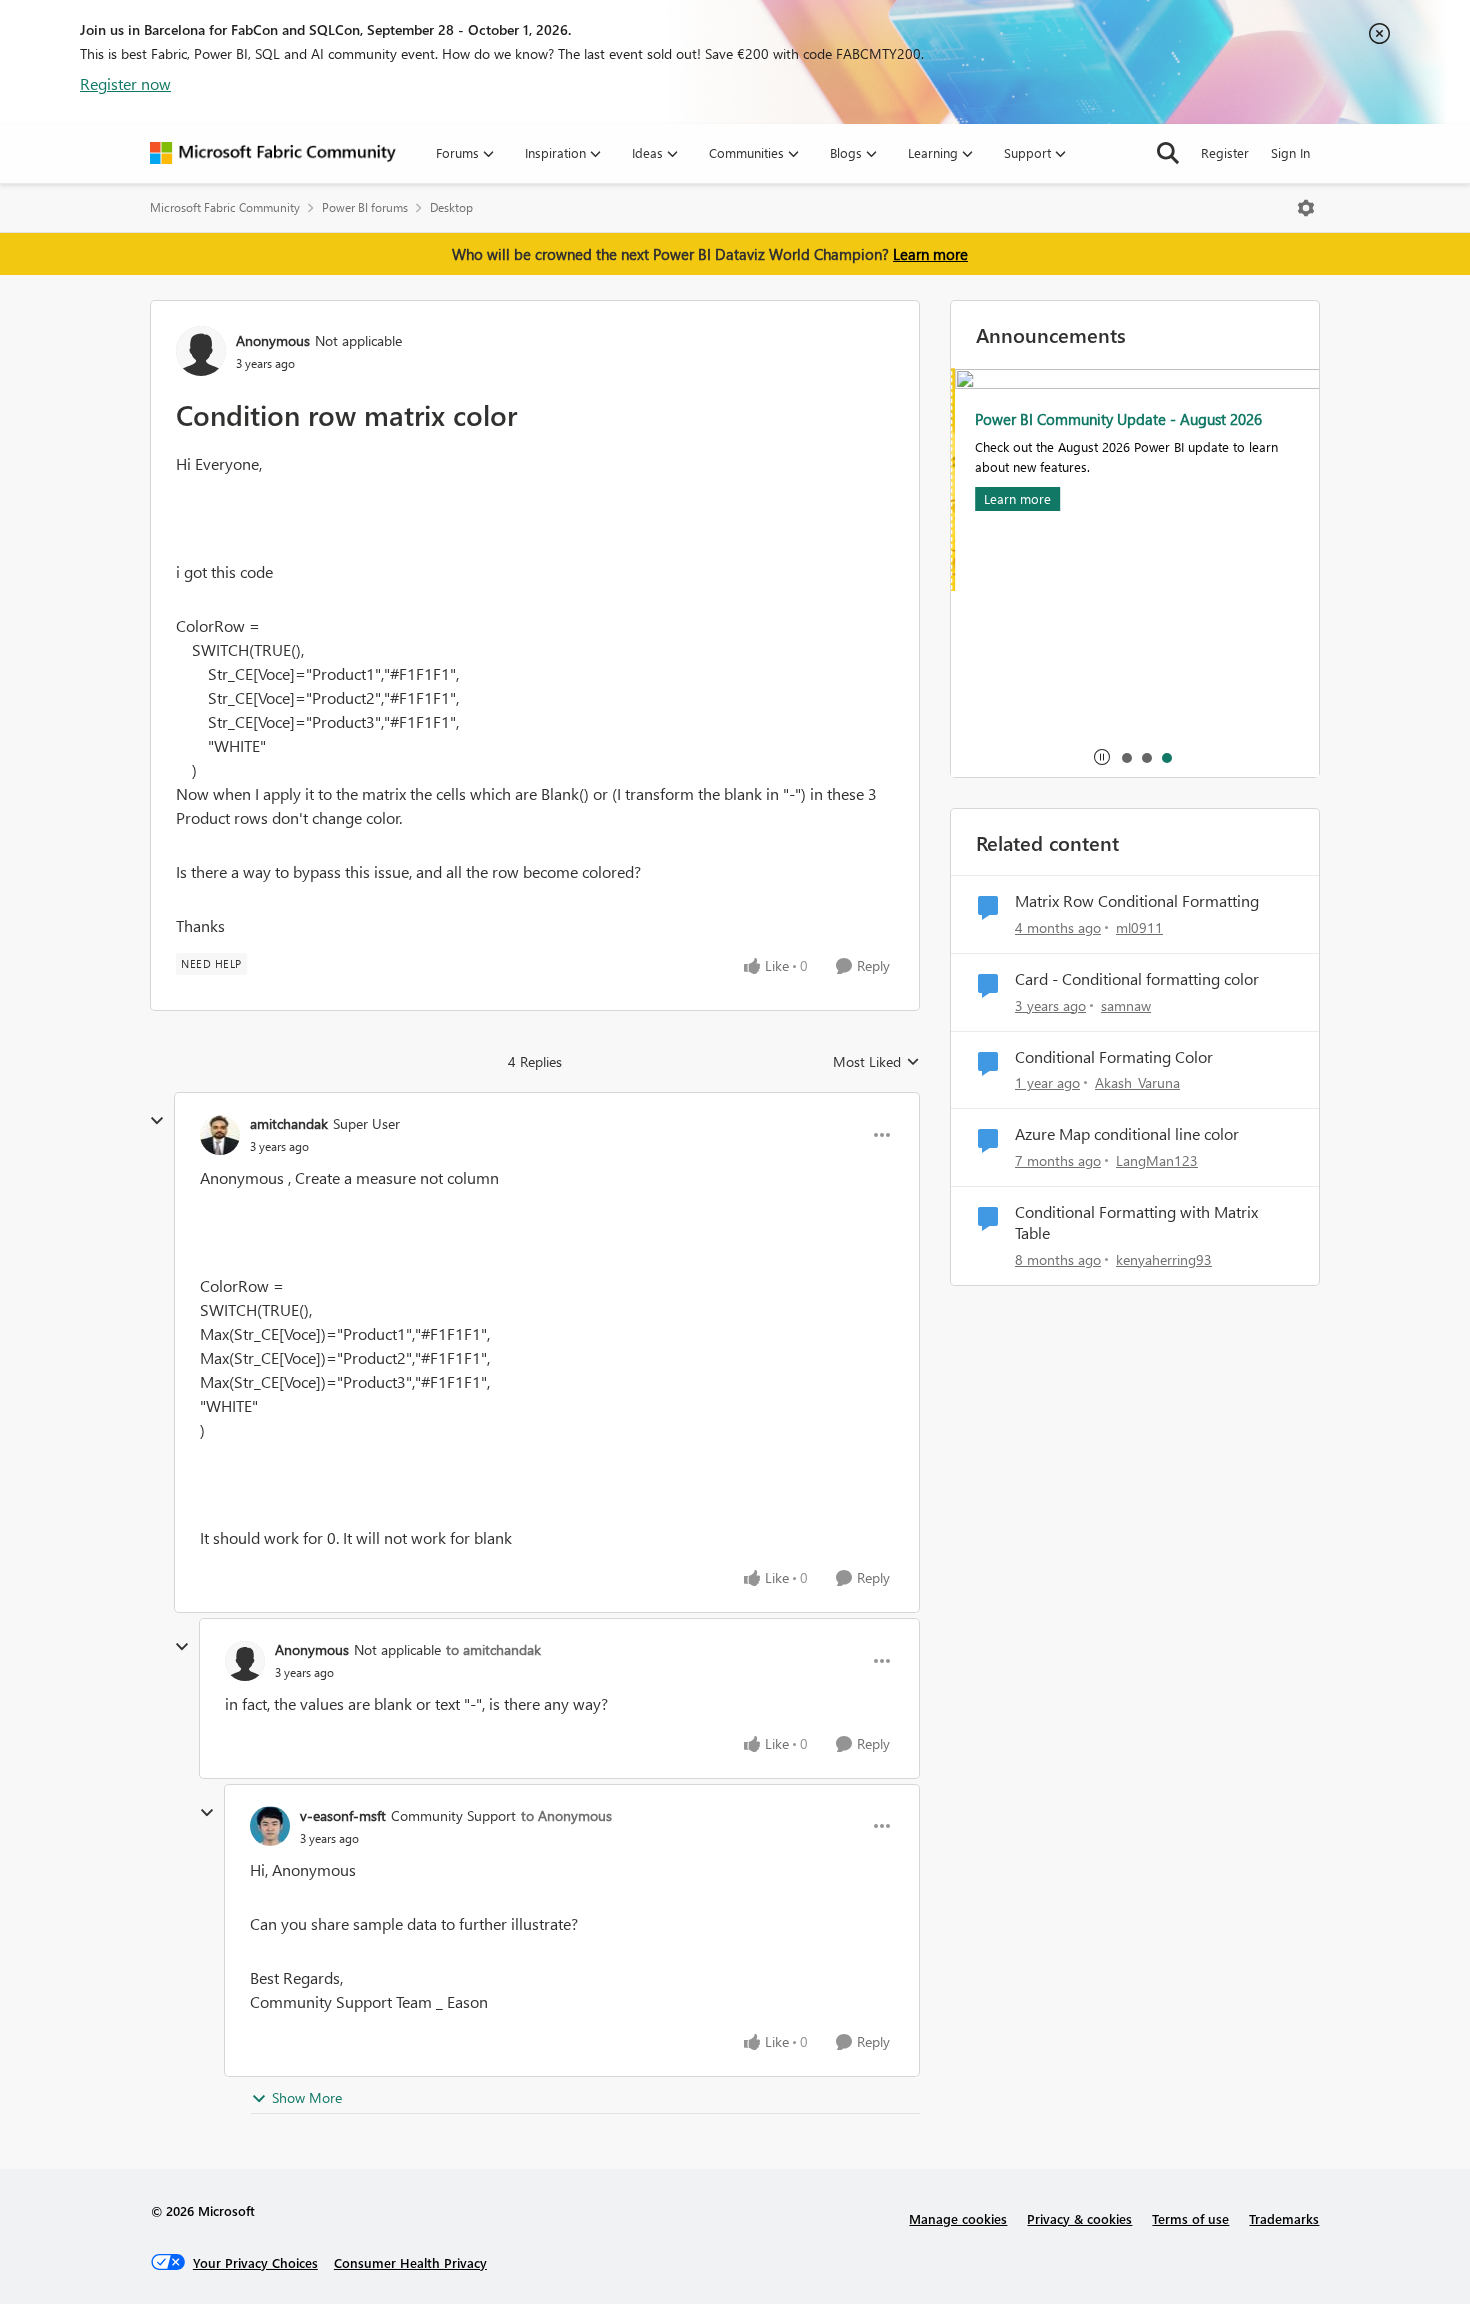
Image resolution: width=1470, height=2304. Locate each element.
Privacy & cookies (1079, 2218)
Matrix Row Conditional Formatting (1137, 901)
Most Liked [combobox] (876, 1062)
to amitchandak (493, 1649)
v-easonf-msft (343, 1815)
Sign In (1290, 152)
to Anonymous (566, 1815)
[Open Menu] (1306, 208)
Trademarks (1284, 2218)
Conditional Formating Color (1114, 1057)
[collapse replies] (157, 1121)
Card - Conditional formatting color (1137, 979)
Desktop (451, 207)
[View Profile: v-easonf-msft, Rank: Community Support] (270, 1826)
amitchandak (289, 1123)
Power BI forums (365, 207)
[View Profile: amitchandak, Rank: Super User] (220, 1135)
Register (1225, 152)
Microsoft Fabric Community (225, 207)
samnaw (1126, 1005)
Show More (307, 2097)
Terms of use (1190, 2218)
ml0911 (1139, 927)
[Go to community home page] (273, 153)
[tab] (1126, 757)
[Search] (1168, 153)
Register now (125, 83)
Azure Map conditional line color (1127, 1134)
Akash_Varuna (1137, 1082)
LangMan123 (1157, 1160)
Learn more (930, 254)
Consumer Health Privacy (410, 2262)
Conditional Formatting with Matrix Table (1136, 1222)
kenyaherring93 (1164, 1259)
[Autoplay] (1102, 757)
